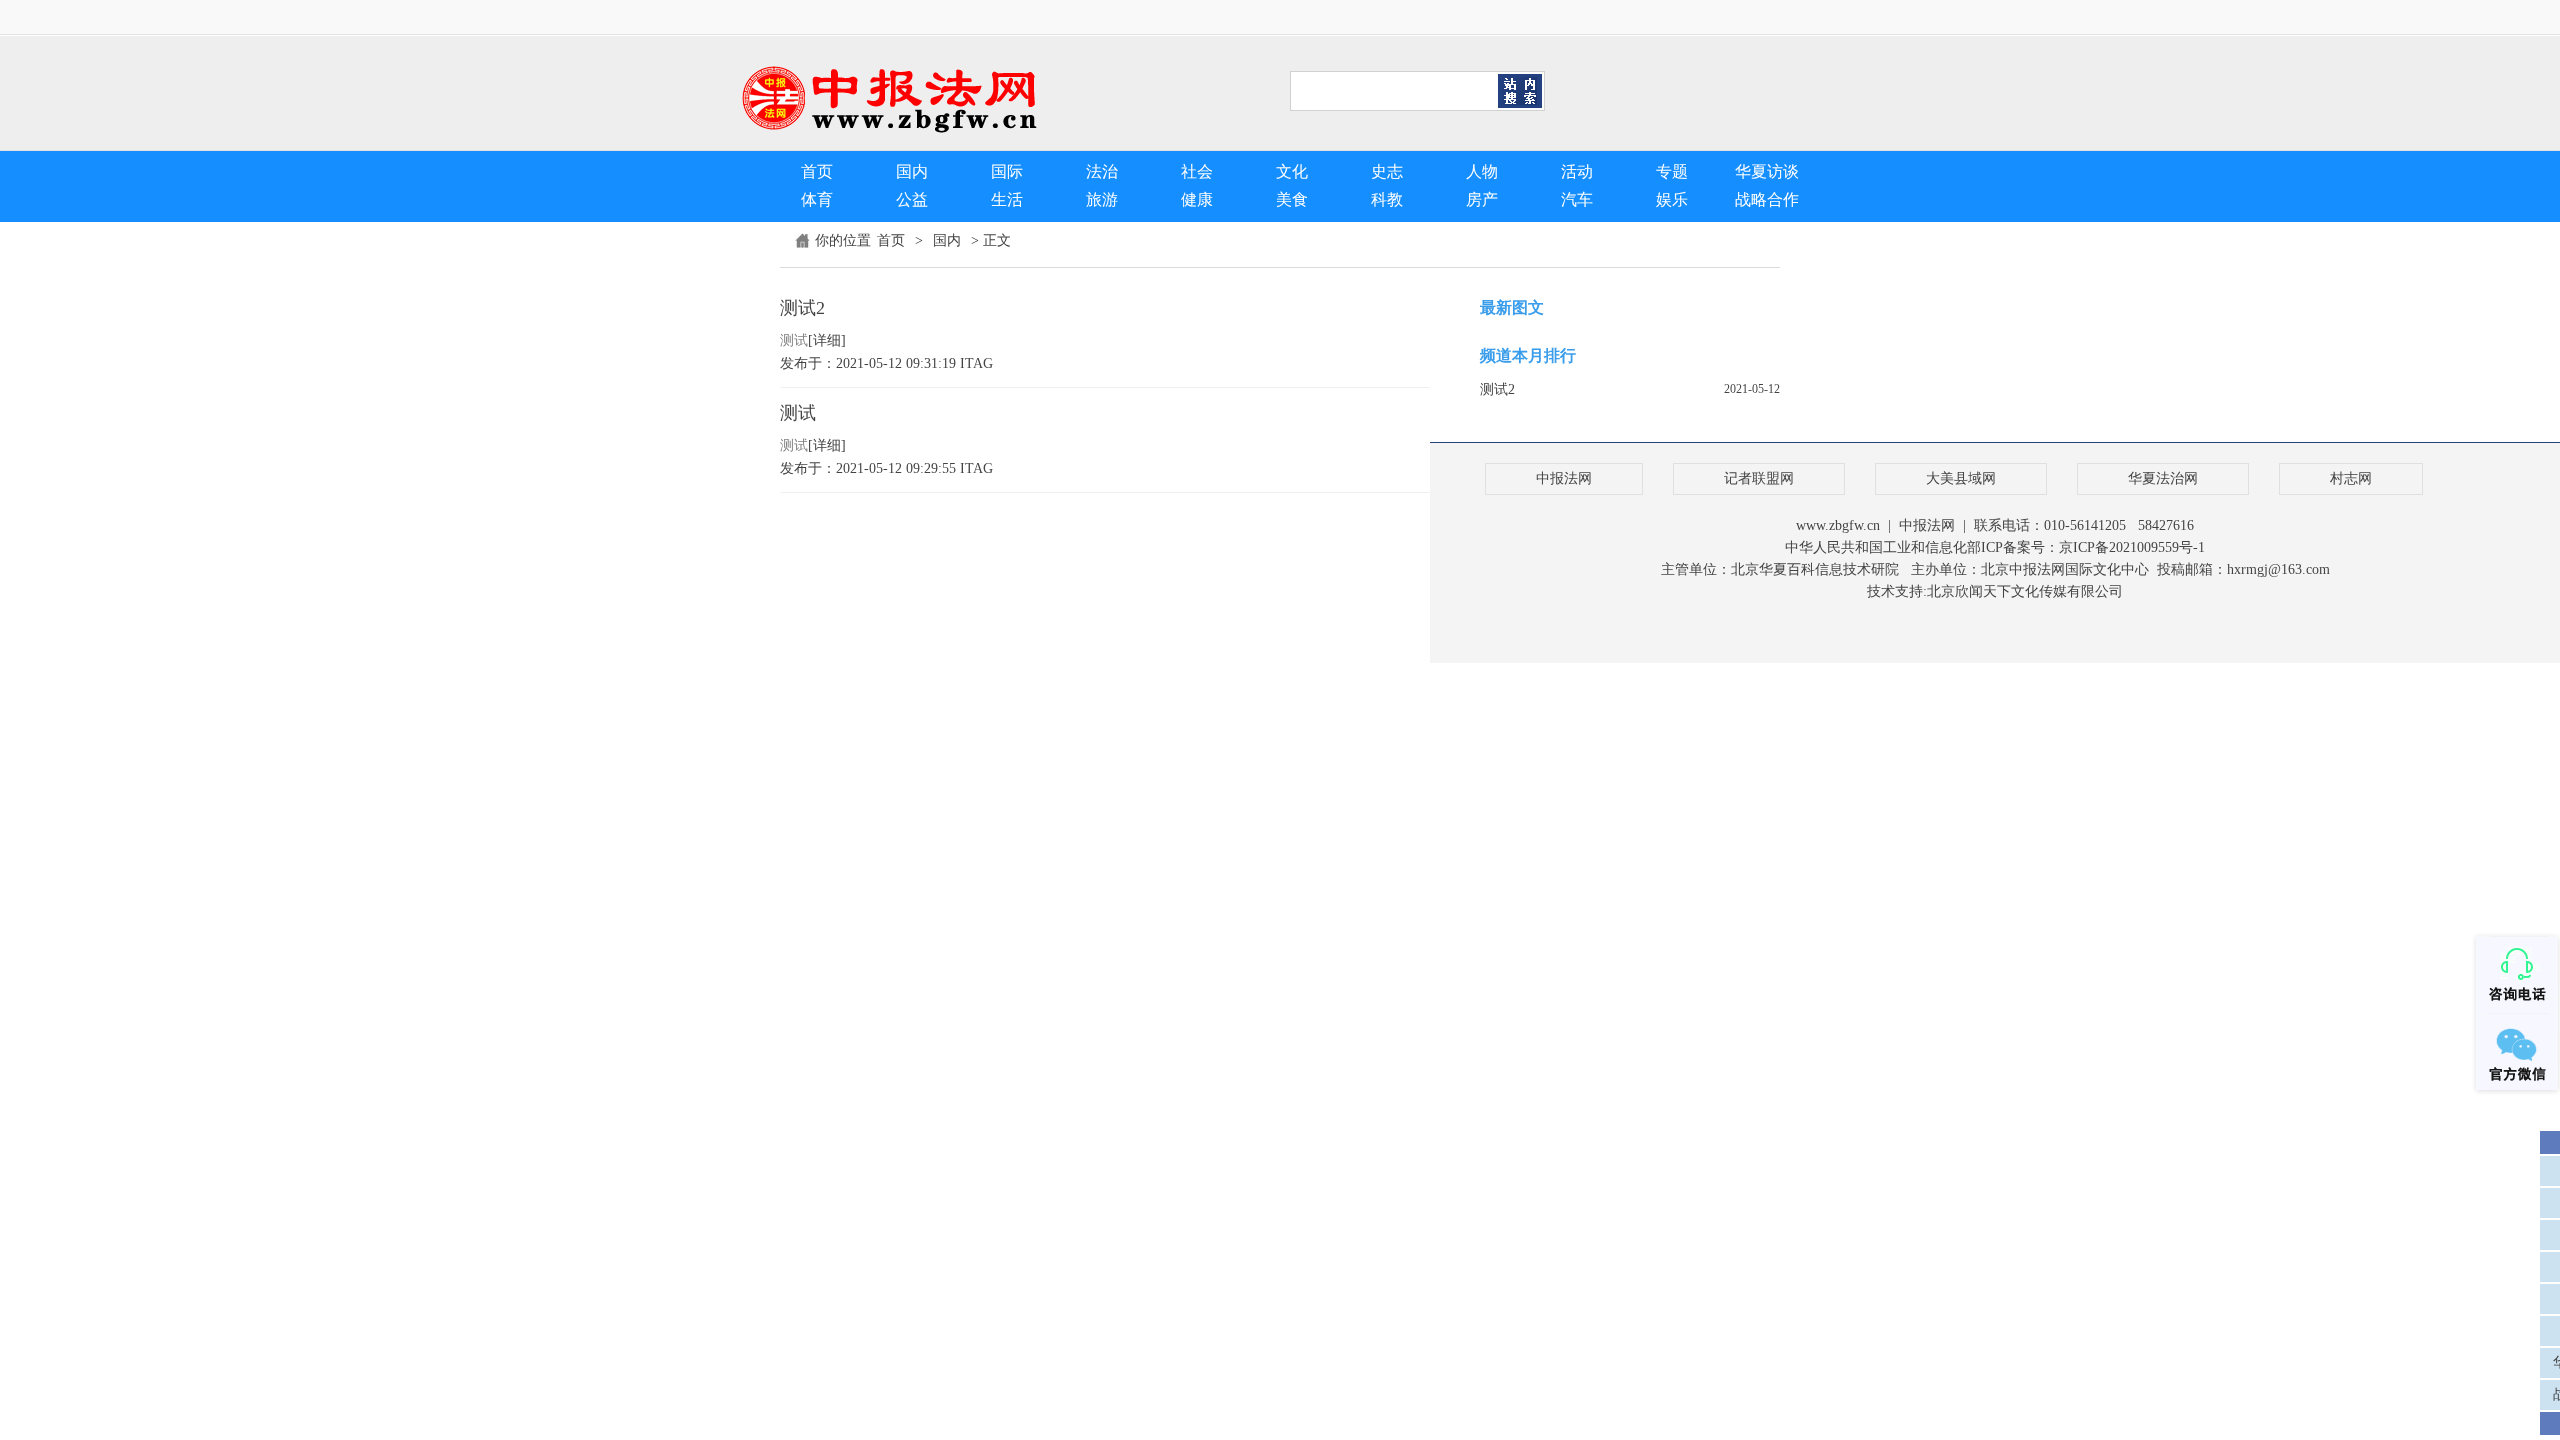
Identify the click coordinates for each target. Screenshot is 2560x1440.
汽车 (1577, 199)
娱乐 (1672, 199)
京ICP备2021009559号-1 (2132, 547)
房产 (1482, 199)
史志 (1387, 171)
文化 (1292, 171)
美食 (1292, 199)
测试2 (802, 308)
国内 (912, 171)
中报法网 (1564, 478)
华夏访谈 (1767, 171)
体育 (817, 199)
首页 (817, 171)
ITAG (976, 363)
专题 (1672, 171)
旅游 (1102, 199)
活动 (1577, 171)
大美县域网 (1961, 478)
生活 (1007, 199)
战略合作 (1767, 199)
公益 (912, 199)
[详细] (827, 340)
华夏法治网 (2163, 478)
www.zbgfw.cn (1838, 525)
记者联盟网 (1759, 478)
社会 (1197, 171)
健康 (1197, 199)
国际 (1007, 171)
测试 (798, 413)
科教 (1387, 199)
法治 (1102, 171)
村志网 (2351, 478)
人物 (1482, 171)
